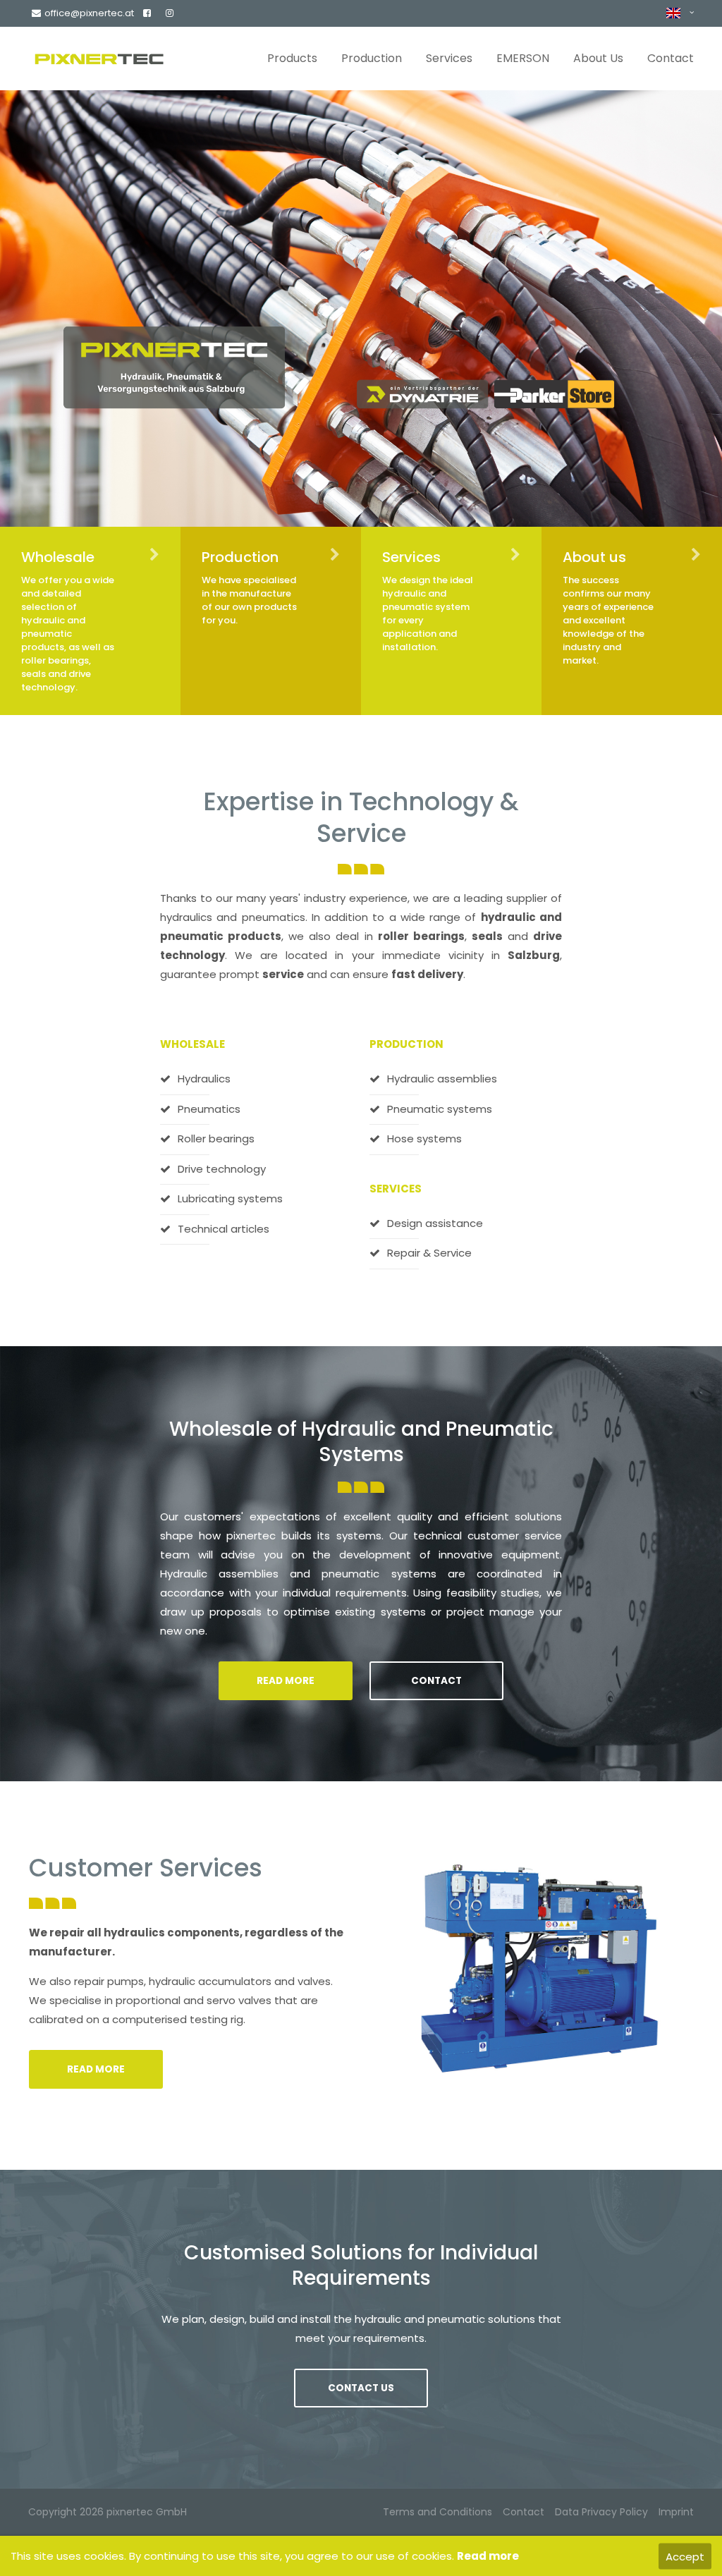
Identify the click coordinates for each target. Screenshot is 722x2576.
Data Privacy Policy (601, 2512)
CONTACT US (361, 2388)
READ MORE (286, 1681)
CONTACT (436, 1681)
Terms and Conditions (438, 2512)
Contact (524, 2512)
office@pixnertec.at (89, 13)
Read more (488, 2556)
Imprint (676, 2512)
